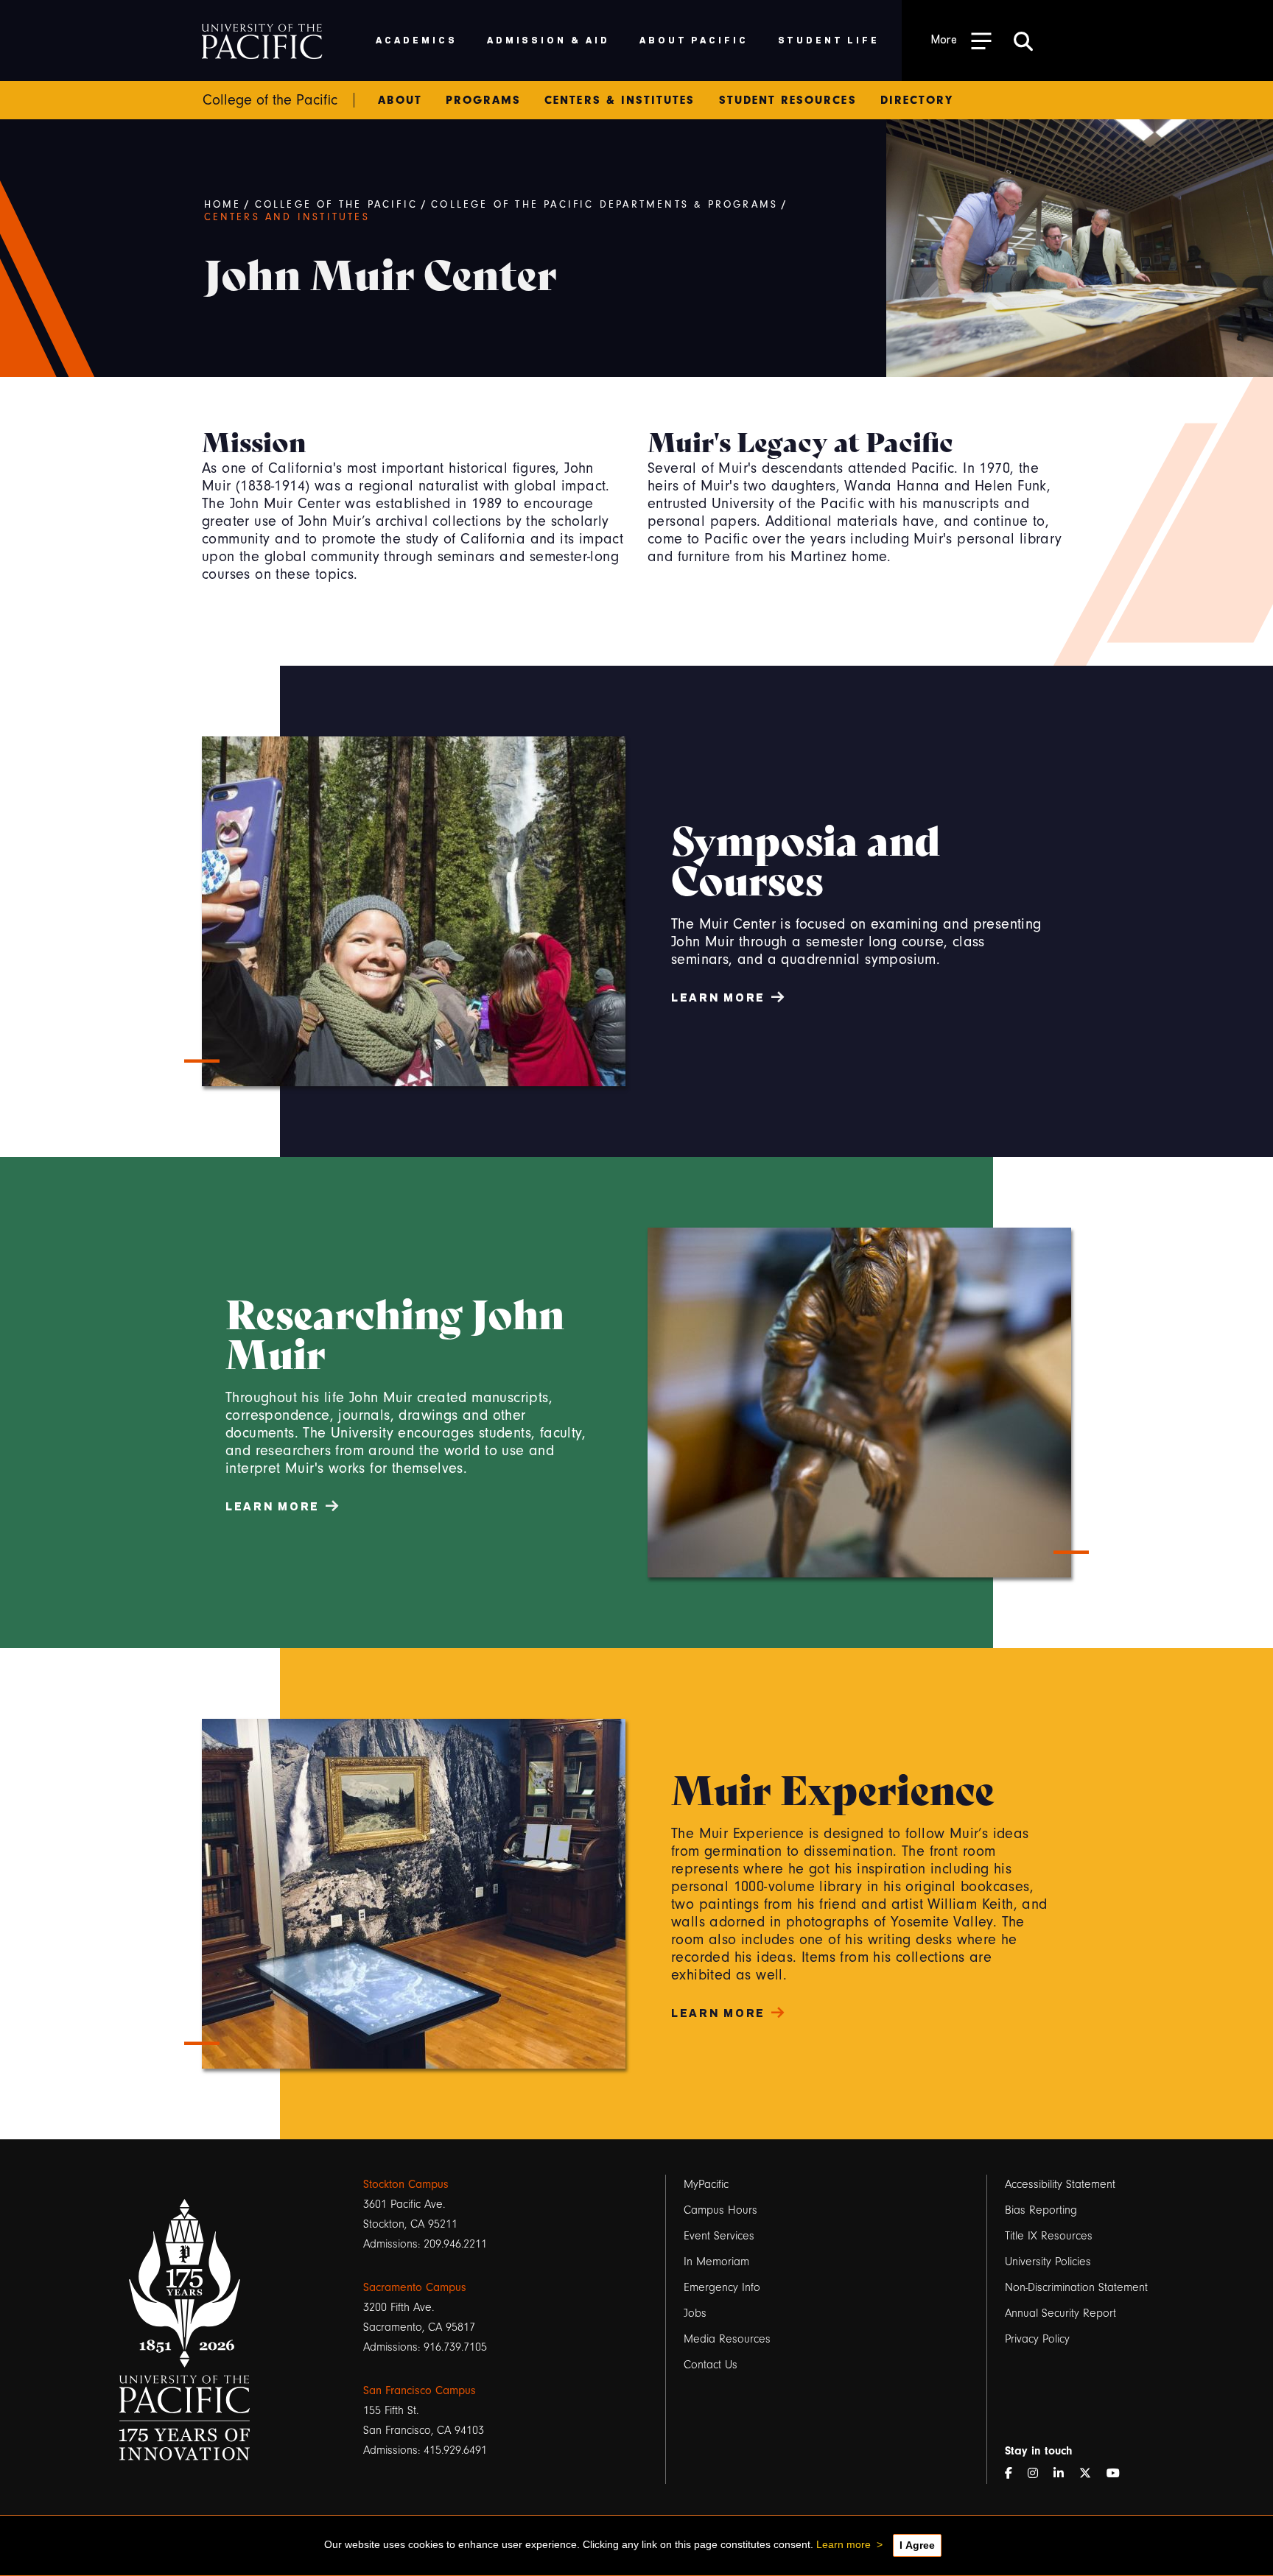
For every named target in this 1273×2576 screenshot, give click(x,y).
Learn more (844, 2544)
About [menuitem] (400, 100)
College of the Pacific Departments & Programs (604, 205)
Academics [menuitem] (417, 39)
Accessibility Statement (1060, 2184)
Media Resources (727, 2339)
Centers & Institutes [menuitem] (620, 100)
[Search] (1023, 41)
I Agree (917, 2545)
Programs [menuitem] (484, 100)
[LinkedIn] (1065, 2474)
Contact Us (711, 2365)
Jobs (695, 2313)
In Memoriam (716, 2262)
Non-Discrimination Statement (1076, 2287)
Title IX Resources (1049, 2236)
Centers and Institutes (287, 217)
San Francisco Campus (420, 2390)
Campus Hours (720, 2210)
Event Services (719, 2236)
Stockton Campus (406, 2184)
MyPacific (706, 2184)
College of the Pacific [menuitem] (270, 100)
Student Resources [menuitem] (788, 100)
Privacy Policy (1037, 2339)
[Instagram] (1039, 2474)
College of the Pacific (336, 205)
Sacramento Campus (415, 2287)
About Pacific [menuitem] (694, 39)
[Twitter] (1091, 2474)
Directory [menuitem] (917, 100)
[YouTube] (1119, 2474)
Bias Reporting (1041, 2210)
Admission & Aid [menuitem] (548, 39)
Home (223, 205)
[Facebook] (1014, 2474)
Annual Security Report (1060, 2313)
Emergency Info (722, 2287)
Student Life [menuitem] (829, 39)
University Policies (1048, 2262)
